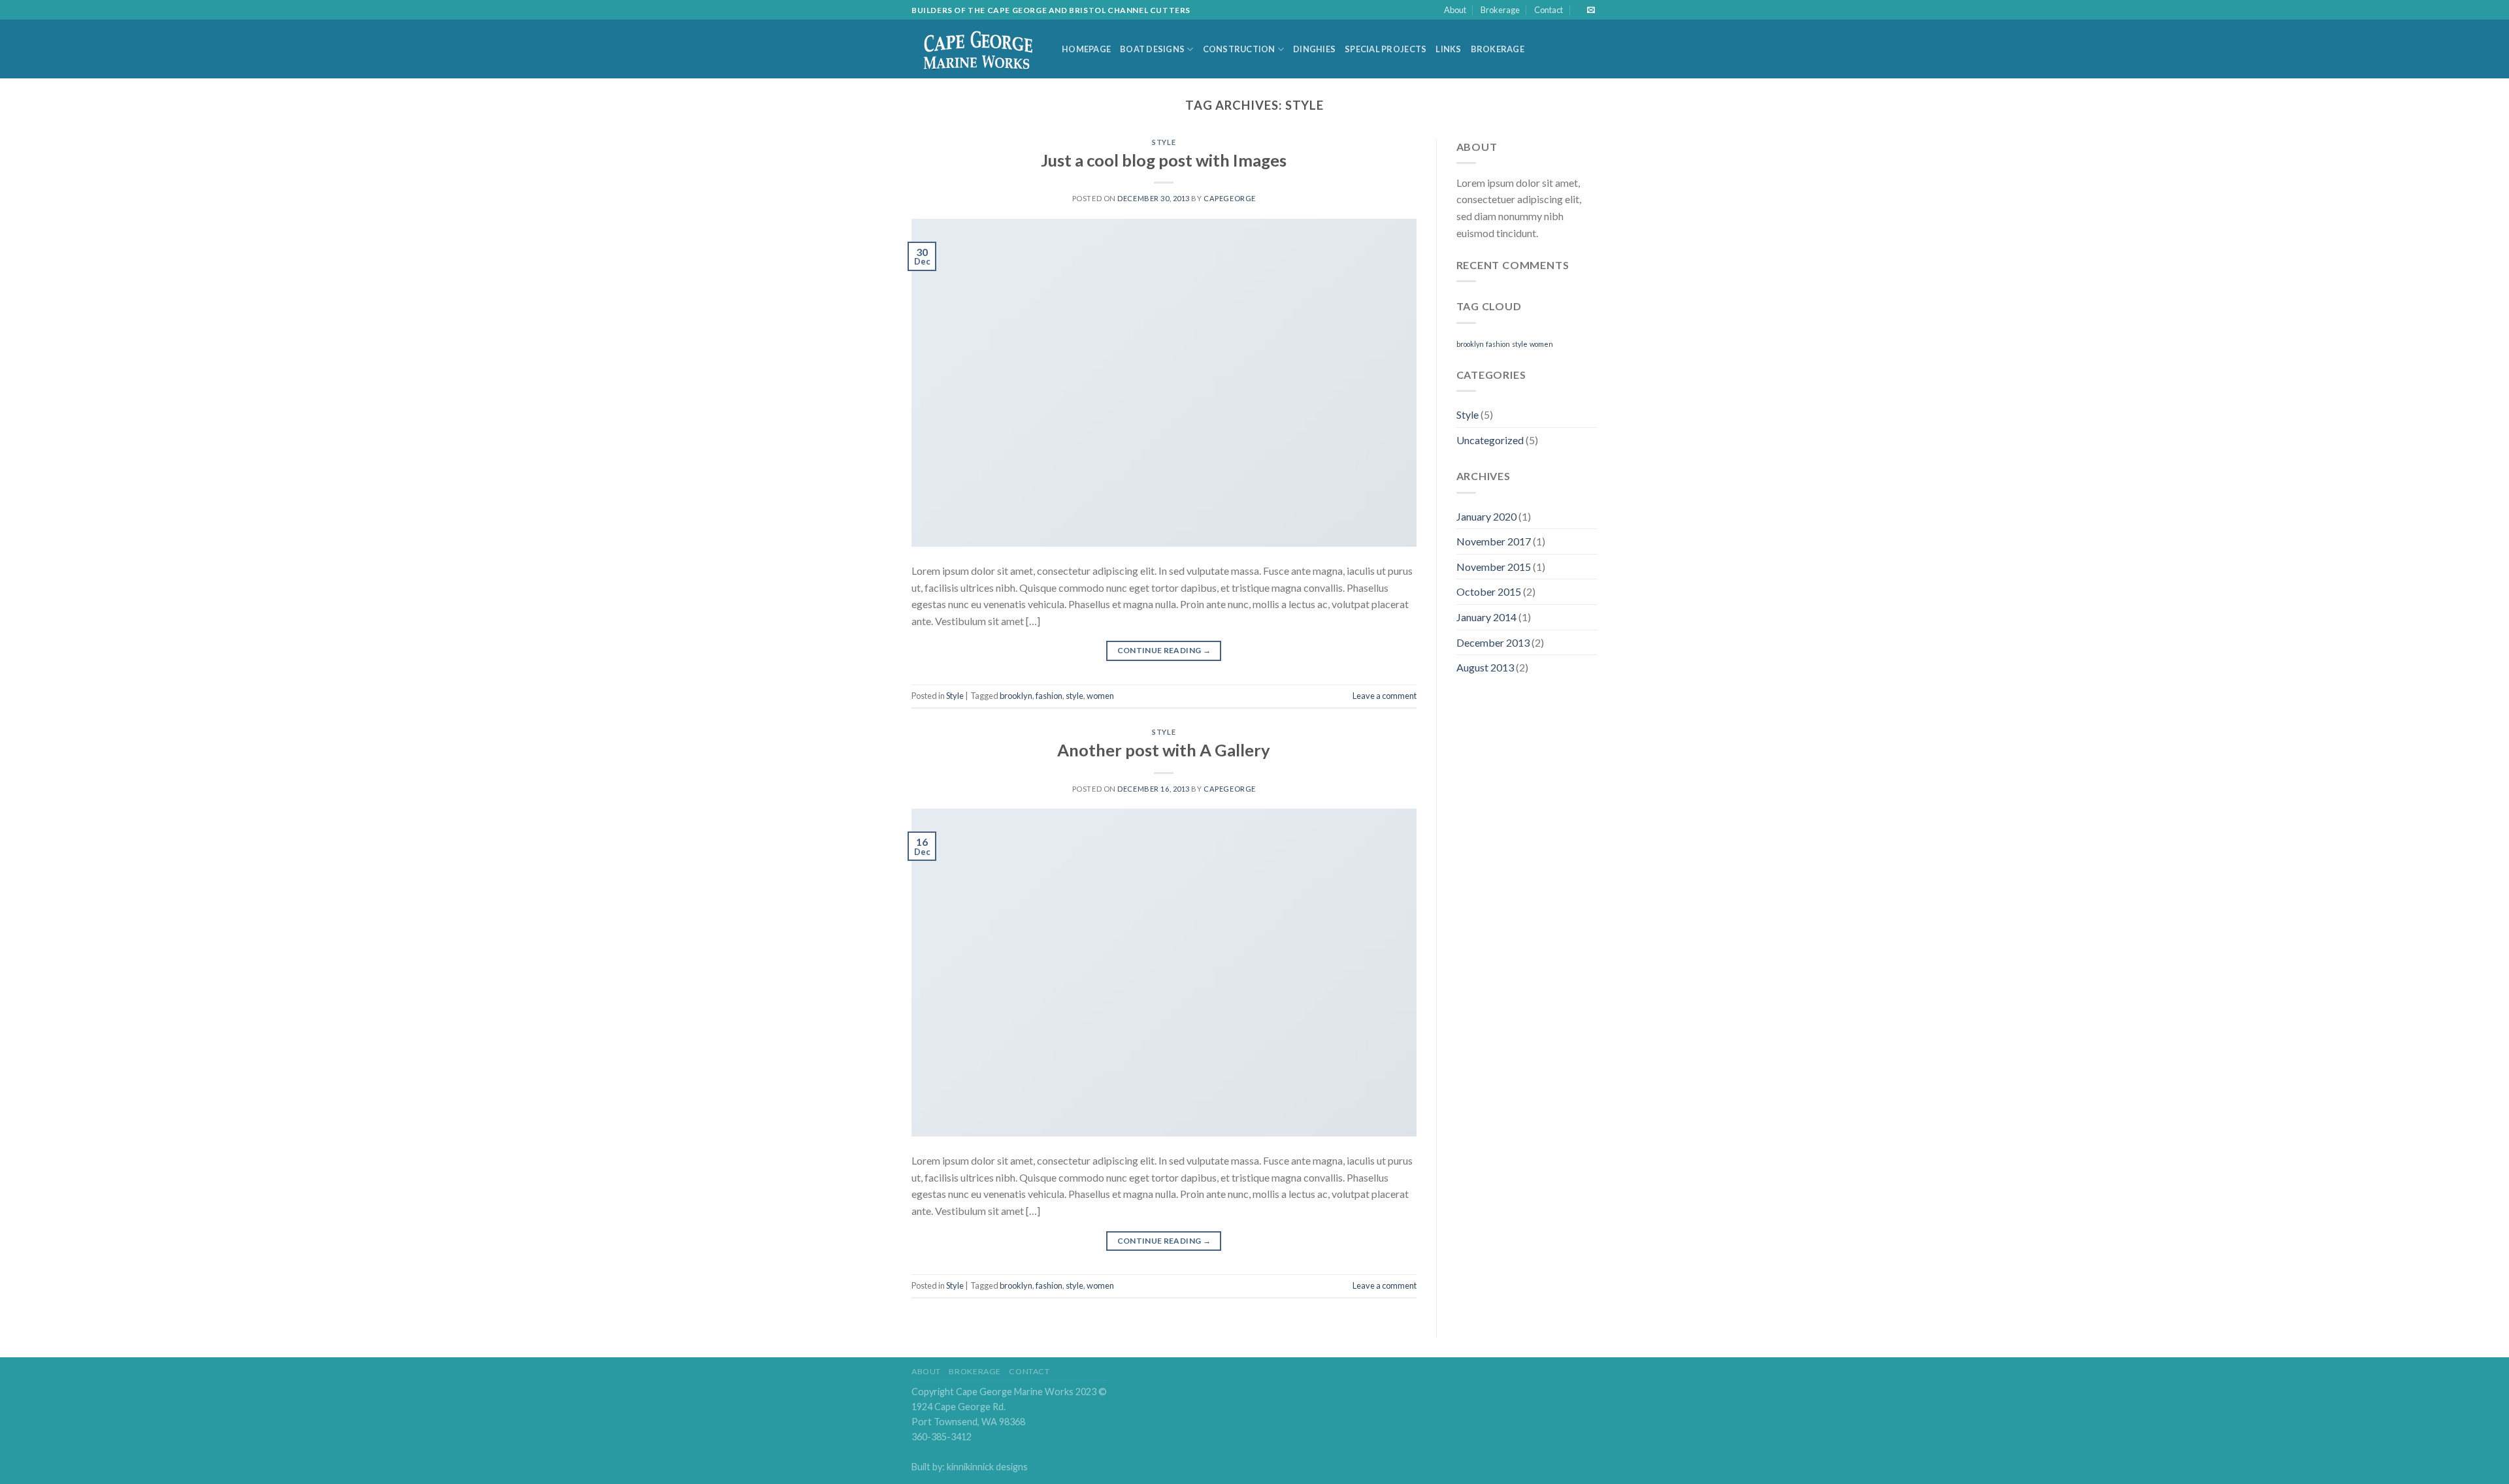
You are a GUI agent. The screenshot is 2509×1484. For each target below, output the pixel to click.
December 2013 (1493, 642)
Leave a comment (1385, 696)
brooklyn (1016, 696)
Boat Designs (1152, 49)
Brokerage (1500, 10)
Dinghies (1314, 49)
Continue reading (1164, 650)
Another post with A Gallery (1164, 750)
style (1074, 696)
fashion (1049, 696)
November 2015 (1494, 567)
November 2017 (1494, 541)
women (1100, 696)
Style (1164, 142)
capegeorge (1230, 198)
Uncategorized (1490, 440)
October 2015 (1489, 591)
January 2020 (1486, 516)
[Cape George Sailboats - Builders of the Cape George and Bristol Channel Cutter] (977, 50)
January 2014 (1486, 617)
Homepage (1086, 49)
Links (1448, 49)
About (1455, 10)
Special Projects (1386, 49)
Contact (1549, 10)
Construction (1239, 49)
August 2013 (1485, 667)
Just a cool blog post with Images (1164, 160)
